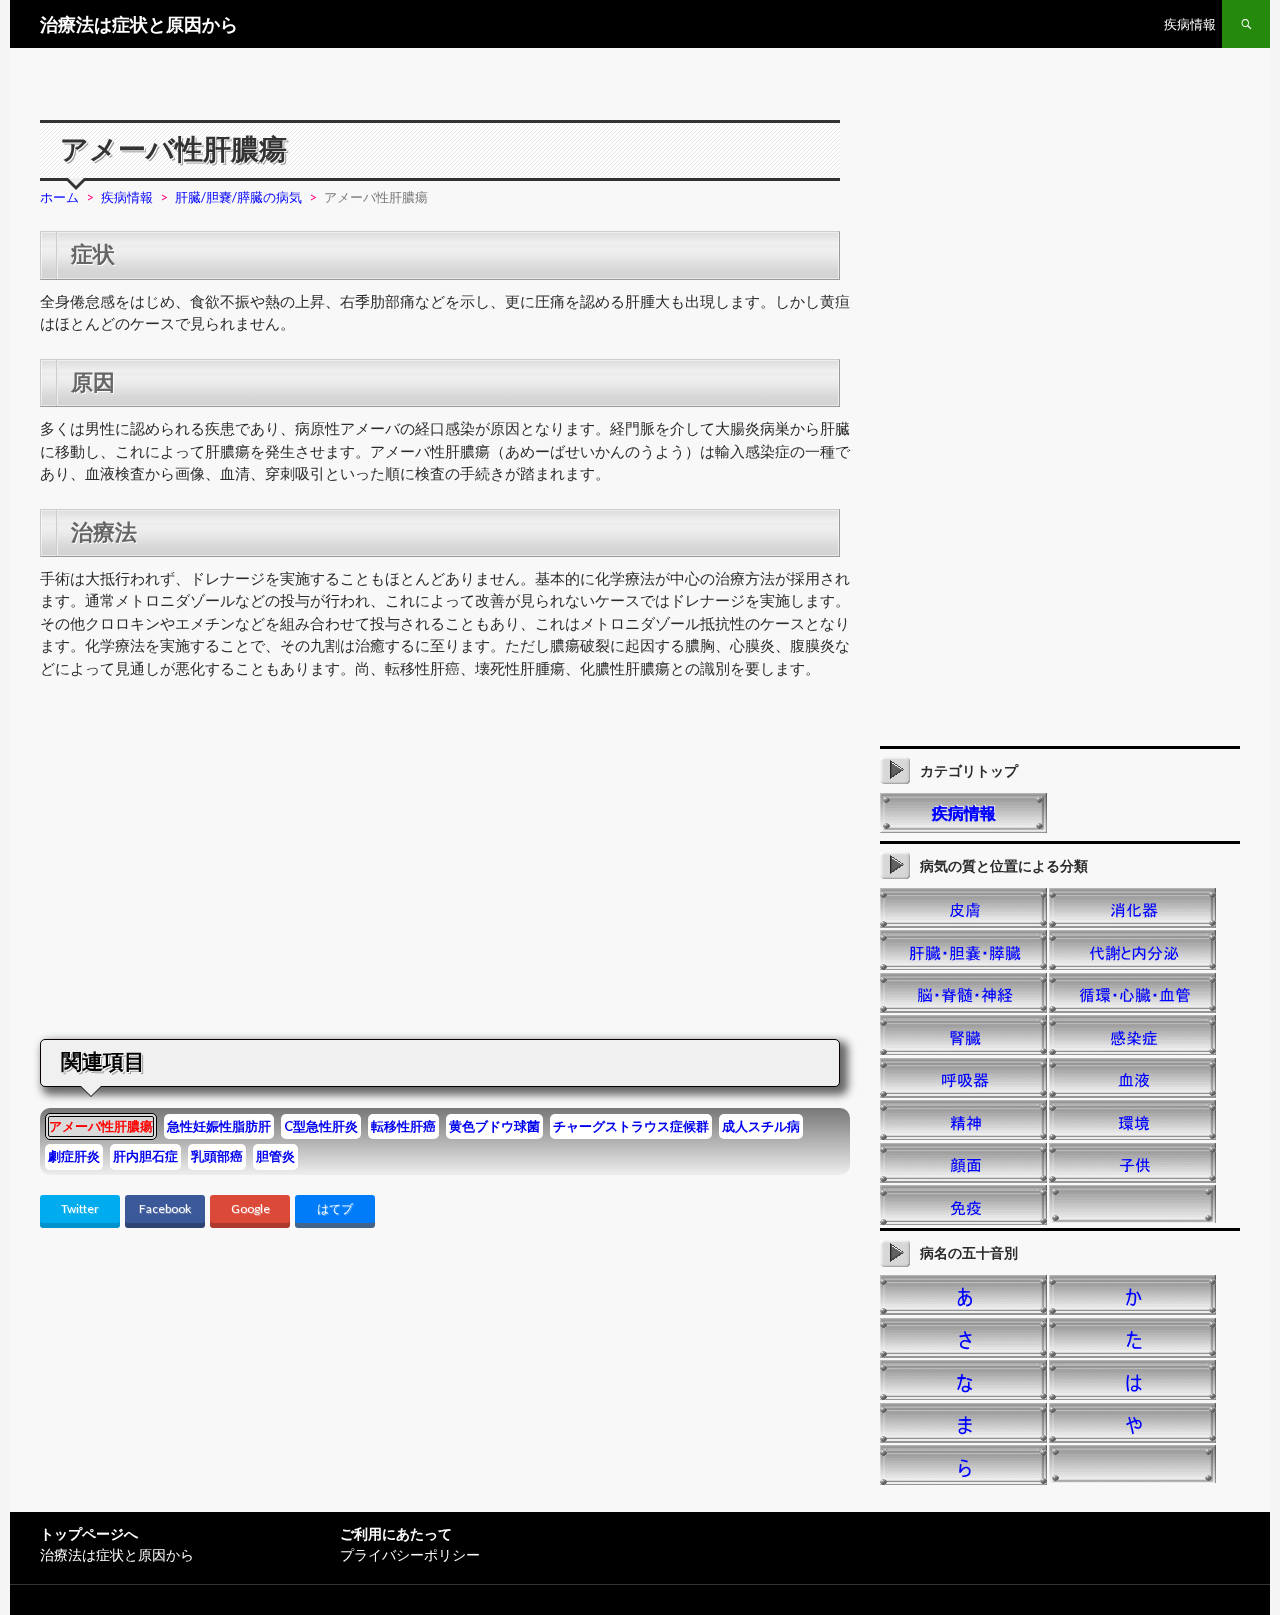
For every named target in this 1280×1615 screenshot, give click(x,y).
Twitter (80, 1208)
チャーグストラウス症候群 (631, 1126)
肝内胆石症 (145, 1156)
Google (250, 1208)
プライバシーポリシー (410, 1554)
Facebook (165, 1208)
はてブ (335, 1208)
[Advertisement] (208, 863)
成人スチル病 (761, 1126)
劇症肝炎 (74, 1156)
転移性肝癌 (403, 1126)
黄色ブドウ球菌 (494, 1126)
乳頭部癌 (217, 1156)
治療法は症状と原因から (139, 24)
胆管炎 (275, 1156)
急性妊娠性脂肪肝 (219, 1126)
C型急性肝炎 (321, 1126)
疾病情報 (1190, 24)
